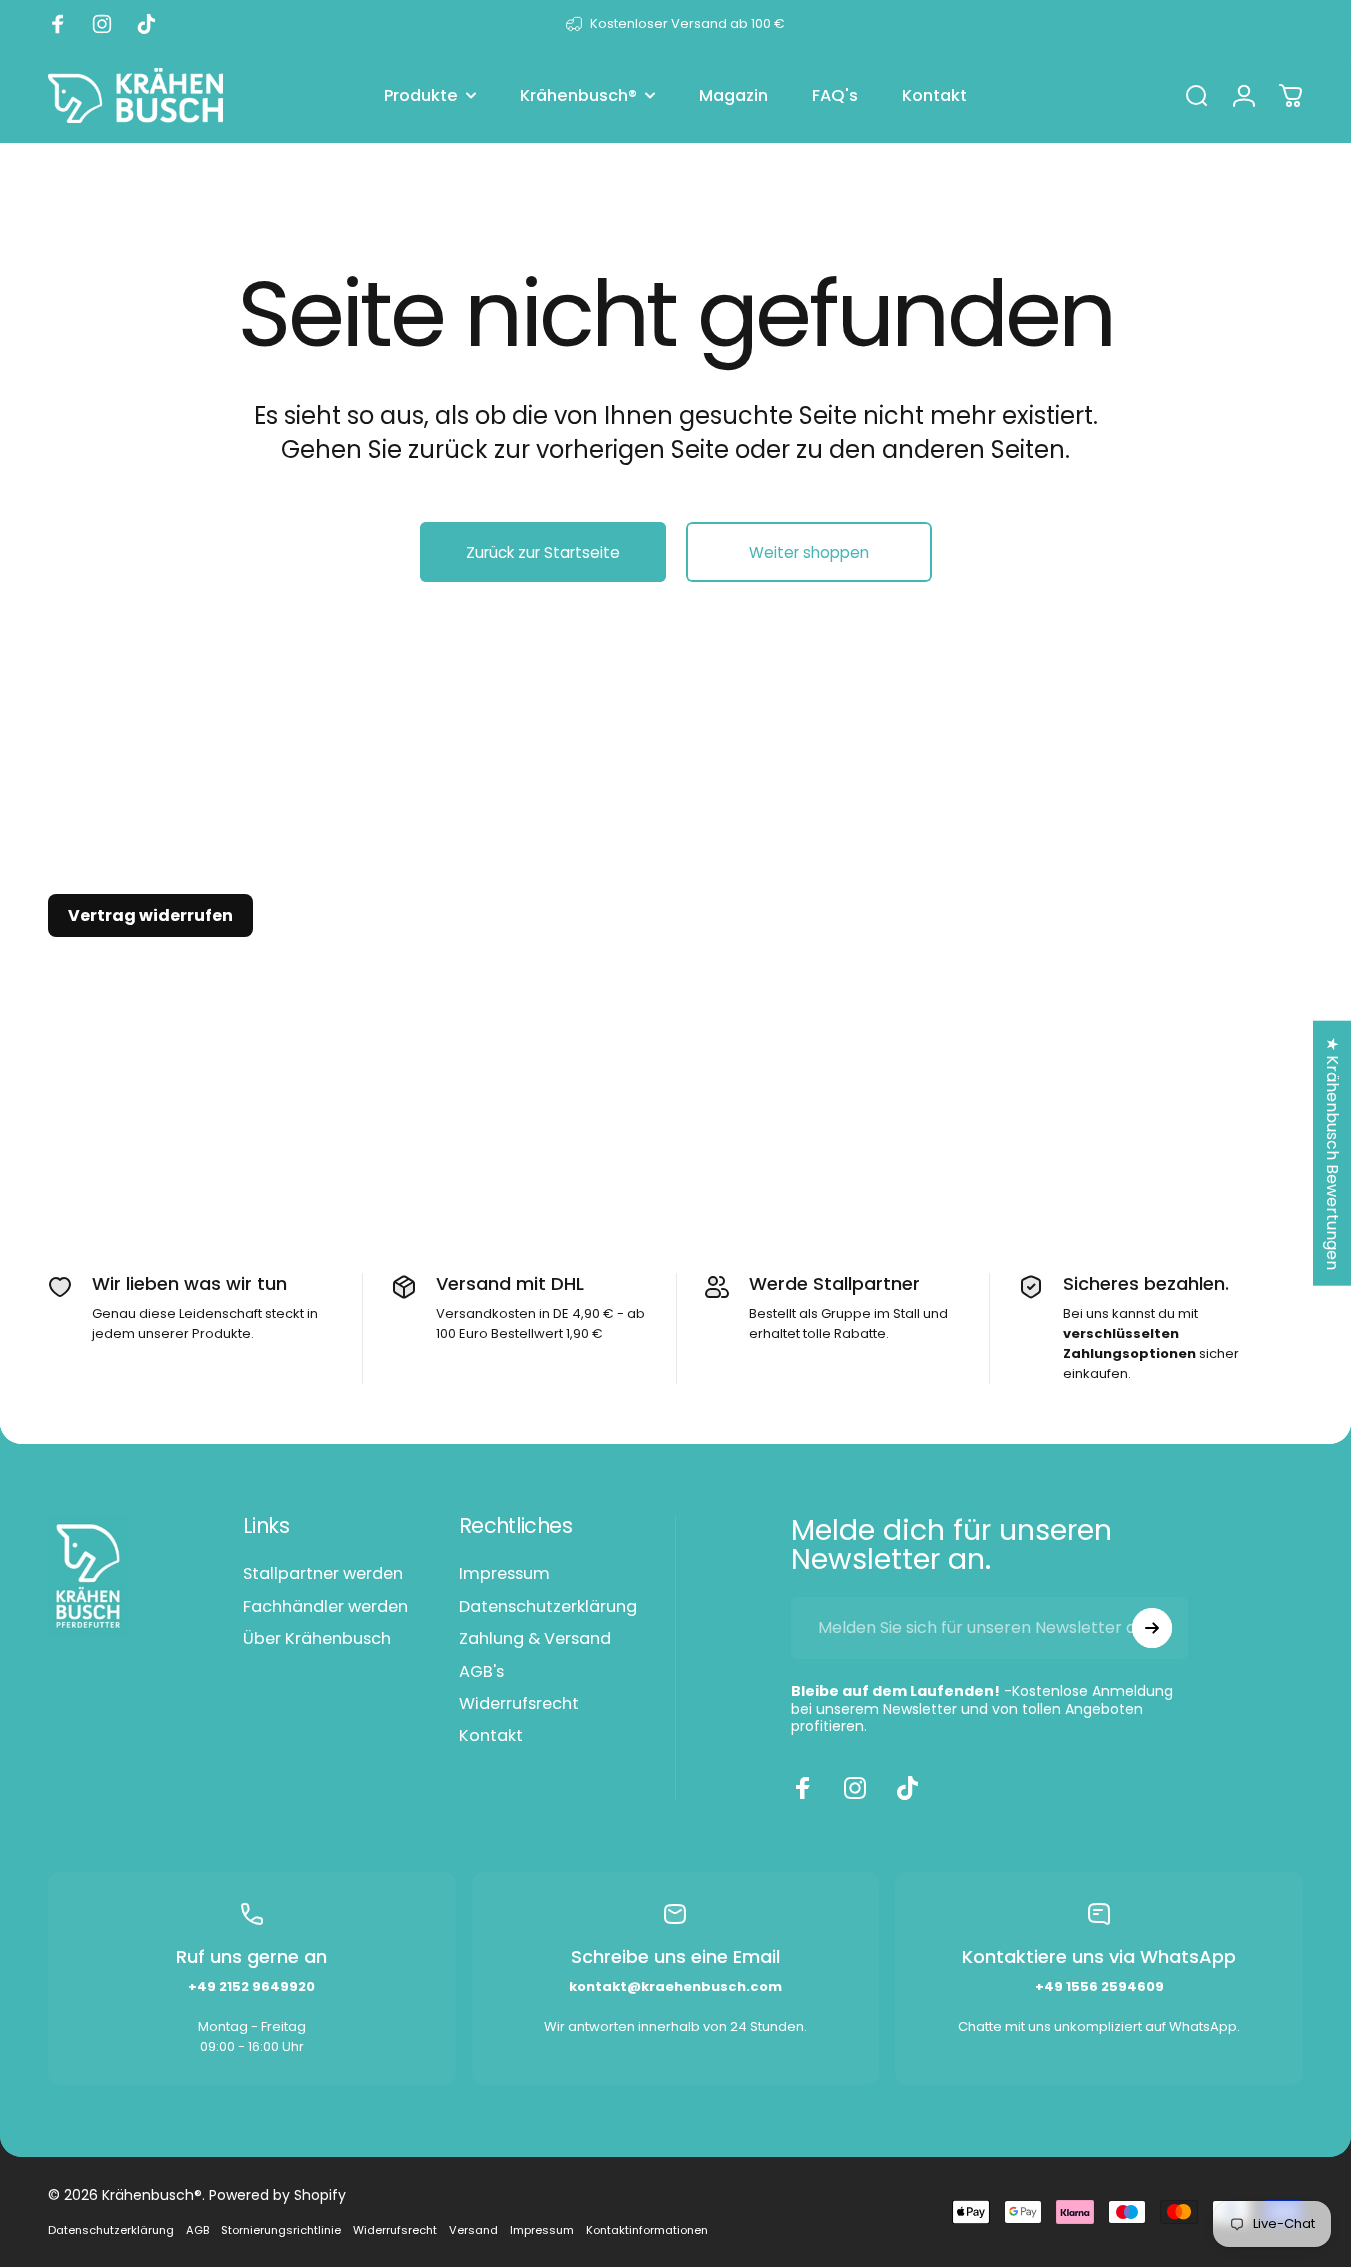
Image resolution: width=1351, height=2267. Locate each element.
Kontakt (491, 1736)
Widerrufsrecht (519, 1704)
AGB (197, 2230)
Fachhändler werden (325, 1607)
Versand (473, 2230)
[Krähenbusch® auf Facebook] (803, 1788)
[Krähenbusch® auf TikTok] (907, 1788)
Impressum (504, 1574)
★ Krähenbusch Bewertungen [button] (1332, 1152)
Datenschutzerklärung (548, 1607)
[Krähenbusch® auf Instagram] (855, 1788)
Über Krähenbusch (317, 1639)
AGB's (481, 1672)
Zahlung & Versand (535, 1639)
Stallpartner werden (323, 1574)
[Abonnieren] (1152, 1628)
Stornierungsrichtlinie (281, 2230)
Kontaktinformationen (647, 2230)
